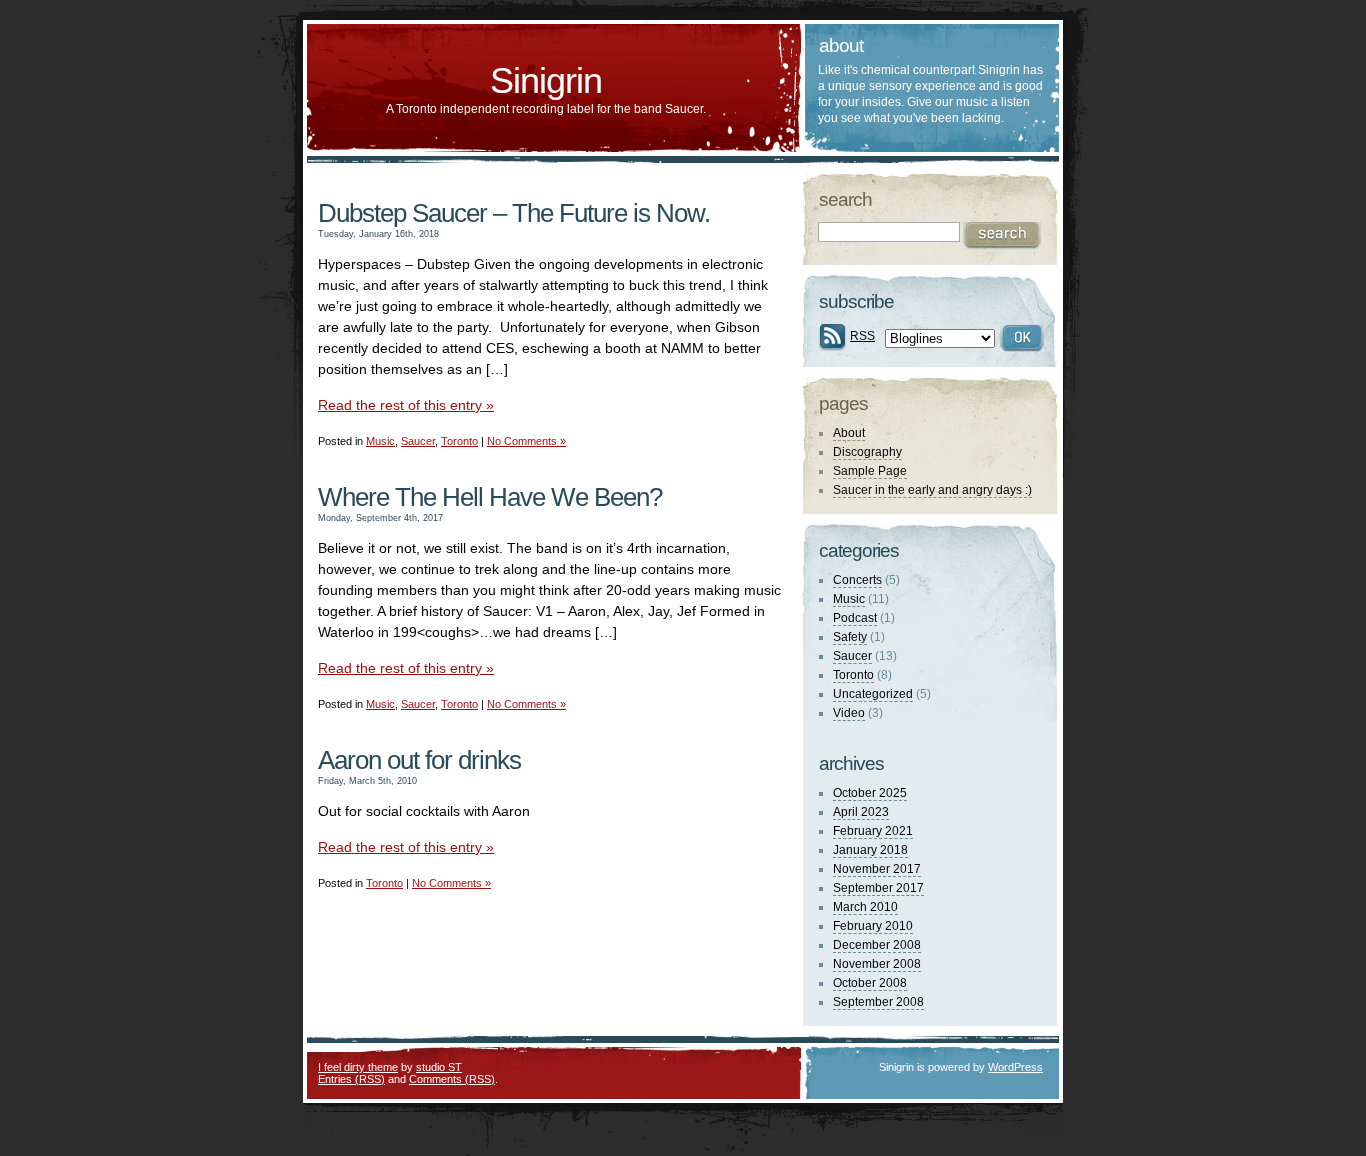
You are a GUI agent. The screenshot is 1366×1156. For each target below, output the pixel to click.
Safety (850, 637)
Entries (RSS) (351, 1079)
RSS (862, 336)
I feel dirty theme (358, 1067)
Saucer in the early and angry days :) (932, 490)
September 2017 (878, 888)
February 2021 (873, 831)
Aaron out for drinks (419, 760)
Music (380, 441)
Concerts (857, 580)
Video (849, 713)
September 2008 (878, 1002)
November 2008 (877, 964)
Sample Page (870, 471)
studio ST (439, 1067)
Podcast (855, 618)
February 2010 (873, 926)
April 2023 (861, 812)
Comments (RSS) (452, 1079)
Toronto (459, 441)
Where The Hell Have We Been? (490, 497)
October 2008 (870, 983)
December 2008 (877, 945)
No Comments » (526, 441)
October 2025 (870, 793)
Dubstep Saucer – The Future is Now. (514, 213)
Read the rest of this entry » (406, 405)
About (849, 433)
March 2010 (865, 907)
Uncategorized (873, 694)
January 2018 (870, 850)
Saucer (418, 441)
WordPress (1015, 1067)
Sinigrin (546, 80)
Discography (867, 452)
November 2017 (877, 869)
